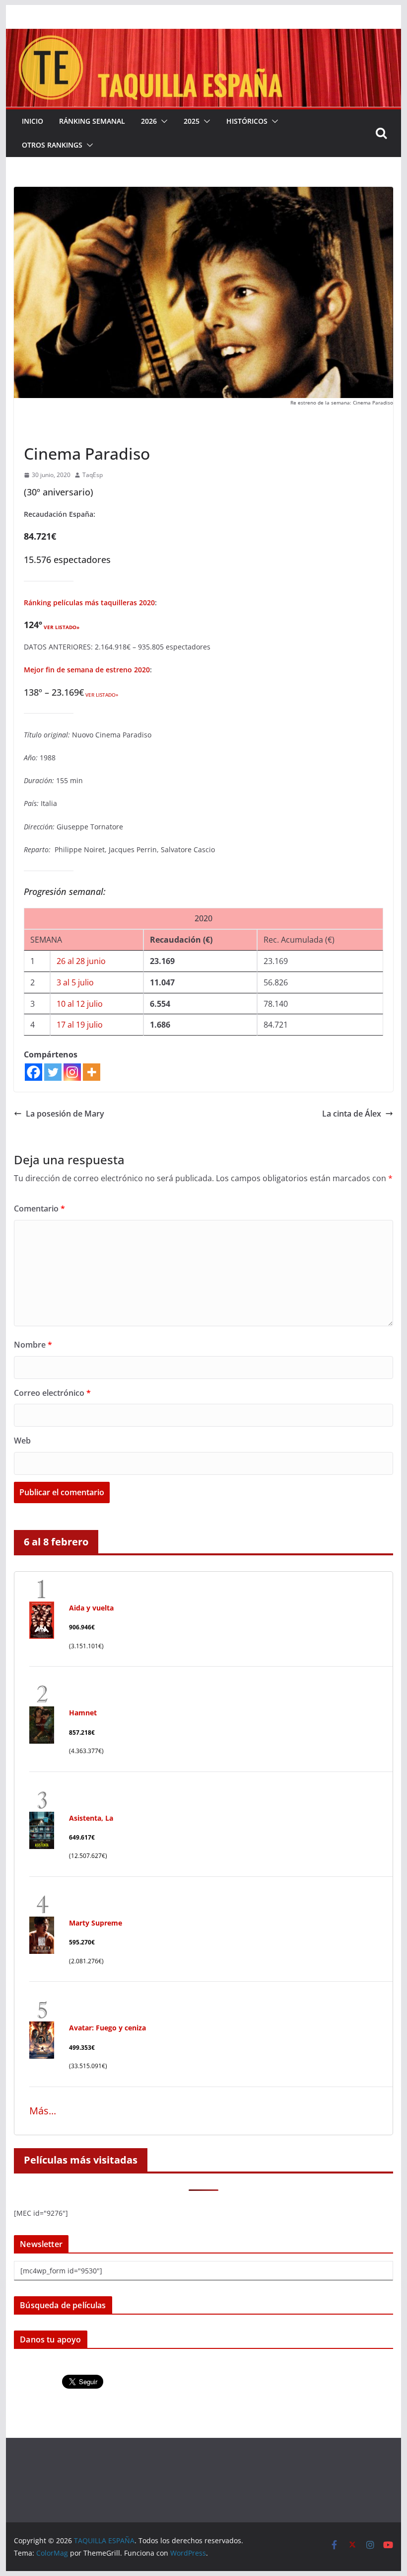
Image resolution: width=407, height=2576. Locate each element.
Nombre (33, 1345)
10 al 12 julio (80, 1004)
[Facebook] (34, 1072)
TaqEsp (93, 475)
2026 (149, 121)
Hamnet (83, 1713)
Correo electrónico (52, 1393)
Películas (40, 431)
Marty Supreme (96, 1923)
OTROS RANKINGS (52, 145)
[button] (162, 121)
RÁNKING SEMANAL (92, 121)
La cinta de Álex (352, 1114)
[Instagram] (72, 1072)
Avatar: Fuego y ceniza (107, 2028)
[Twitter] (53, 1072)
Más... (43, 2111)
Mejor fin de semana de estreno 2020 (87, 670)
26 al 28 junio (81, 961)
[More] (92, 1072)
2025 (192, 121)
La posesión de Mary (65, 1114)
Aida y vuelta (91, 1608)
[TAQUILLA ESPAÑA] (203, 36)
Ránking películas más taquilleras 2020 (89, 603)
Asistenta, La (91, 1818)
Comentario (39, 1208)
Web (22, 1441)
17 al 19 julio (80, 1025)
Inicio (33, 121)
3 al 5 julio (75, 982)
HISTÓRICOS (247, 121)
